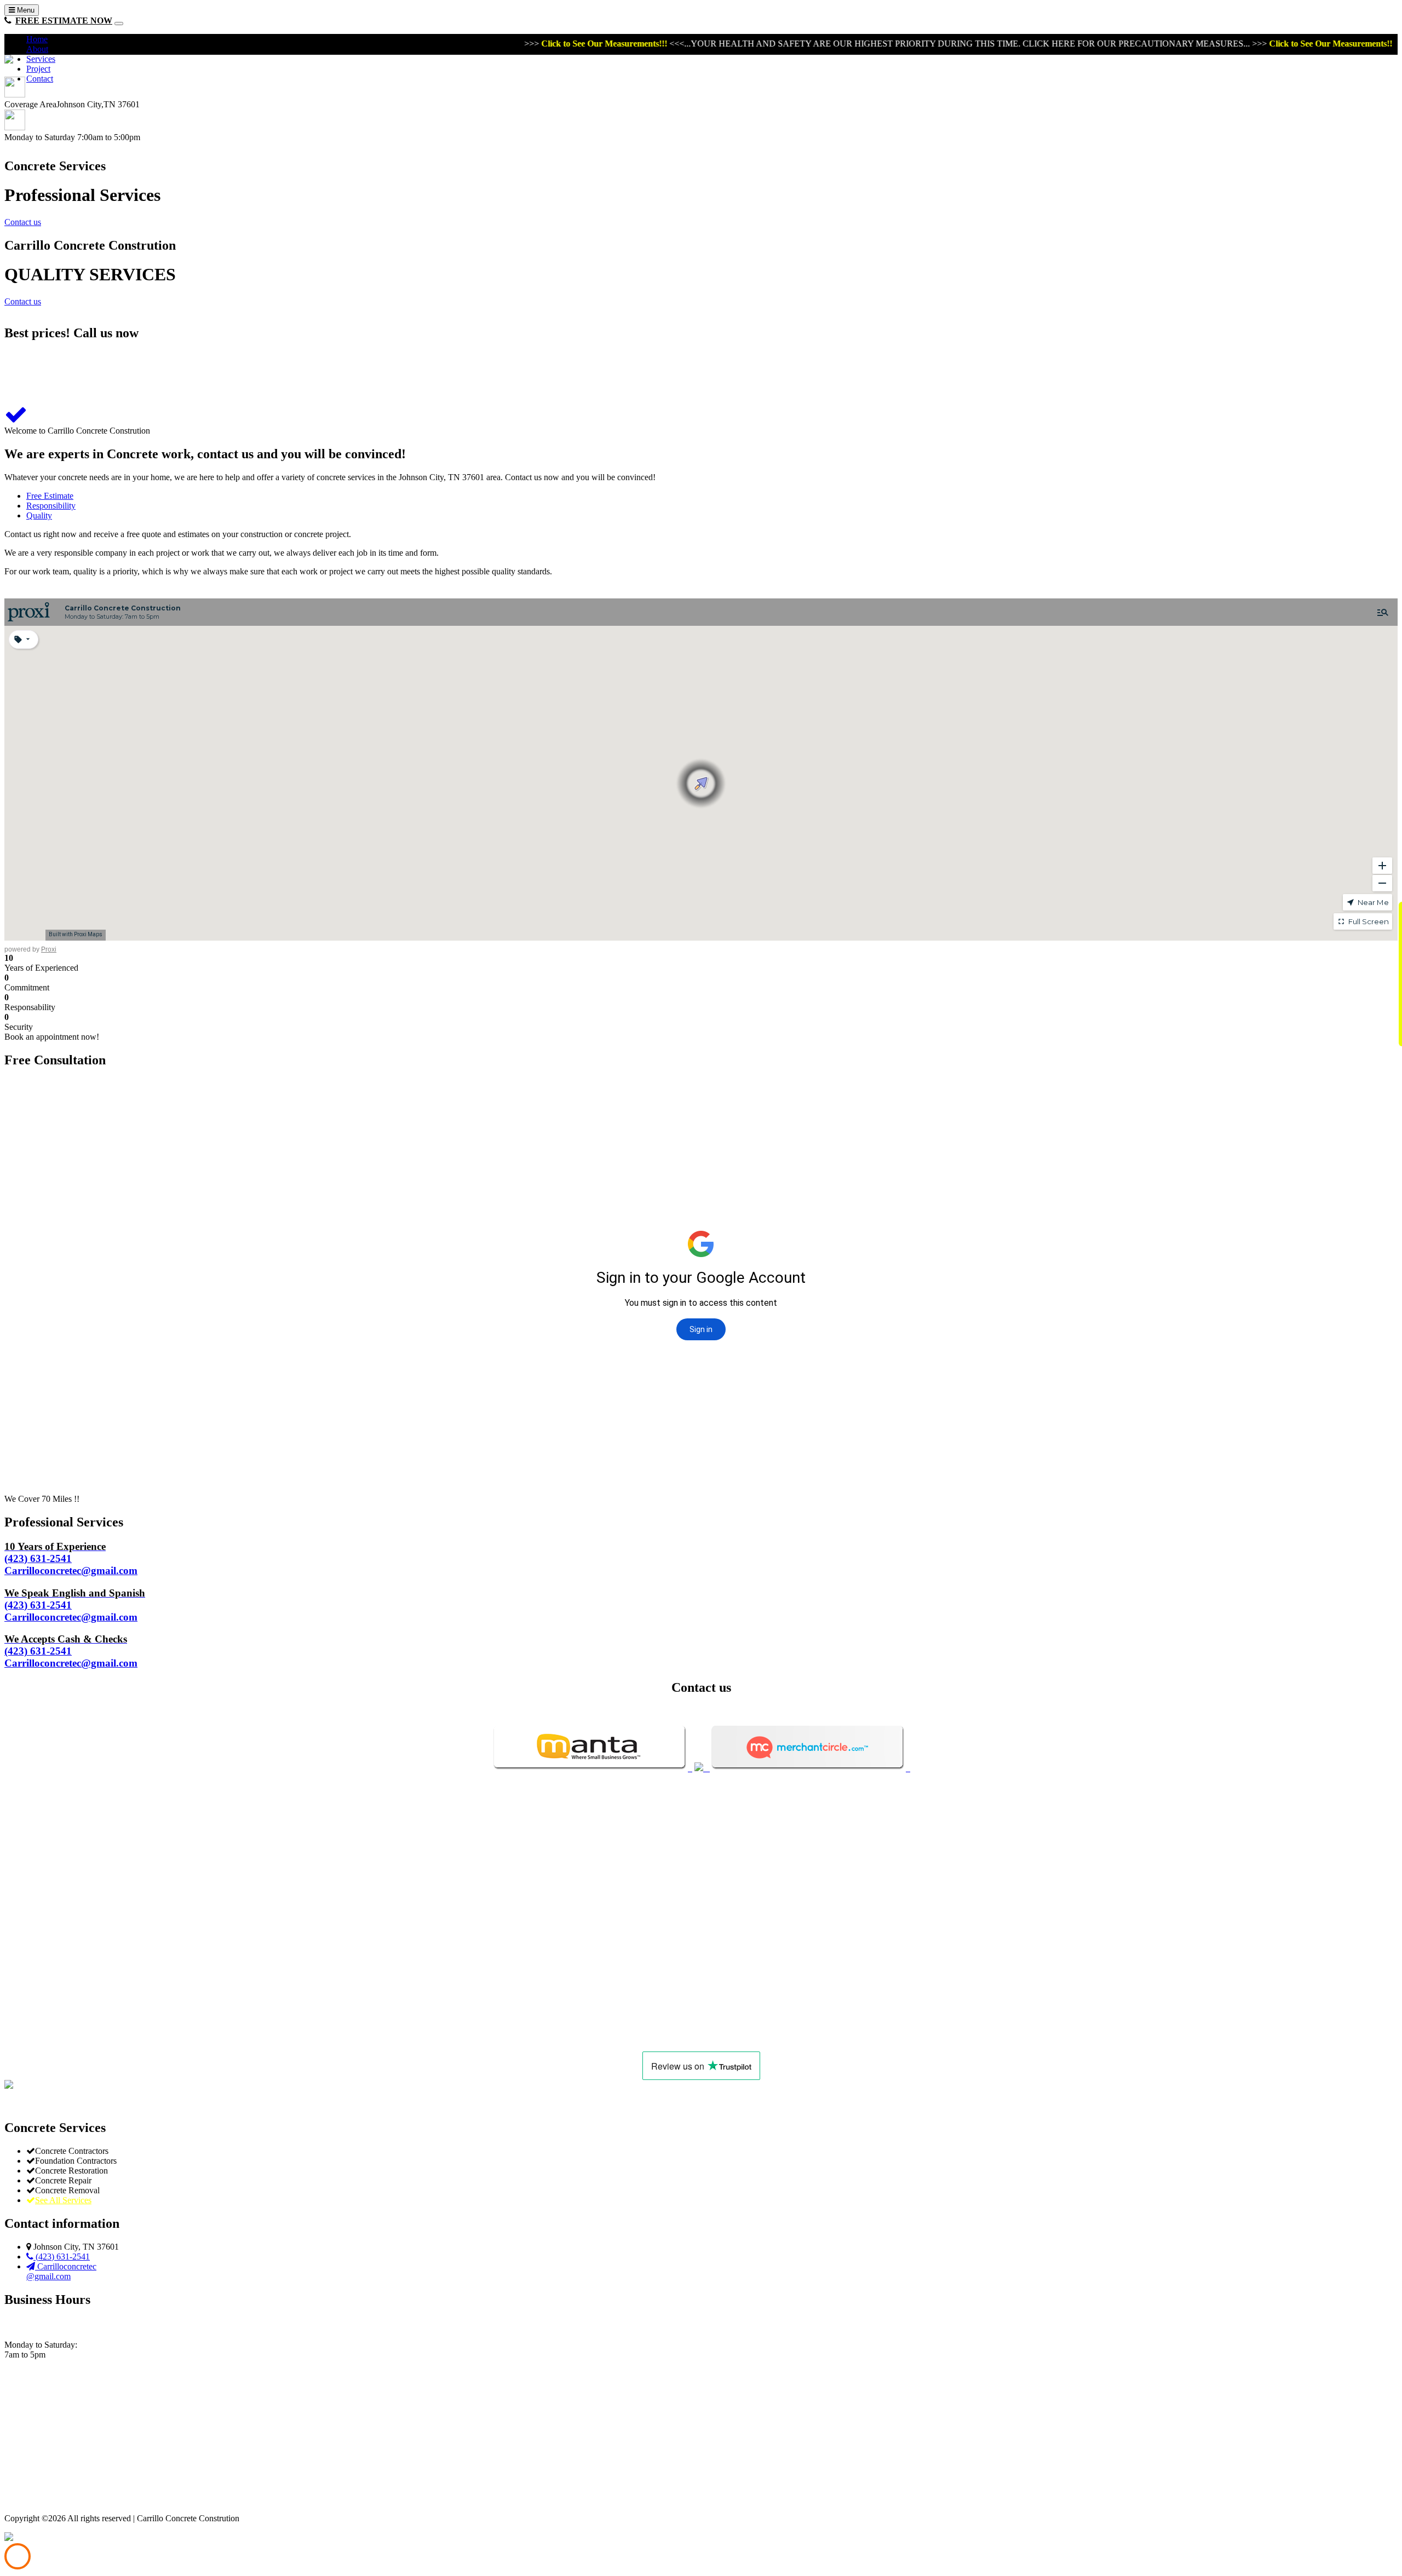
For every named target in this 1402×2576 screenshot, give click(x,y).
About (37, 49)
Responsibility (51, 506)
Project (38, 69)
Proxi (49, 949)
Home (37, 39)
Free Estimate (50, 496)
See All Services (63, 2200)
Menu (25, 10)
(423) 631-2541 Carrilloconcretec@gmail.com (71, 1558)
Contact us (23, 222)
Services (41, 59)
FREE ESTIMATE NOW (64, 21)
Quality (39, 515)
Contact (40, 79)
